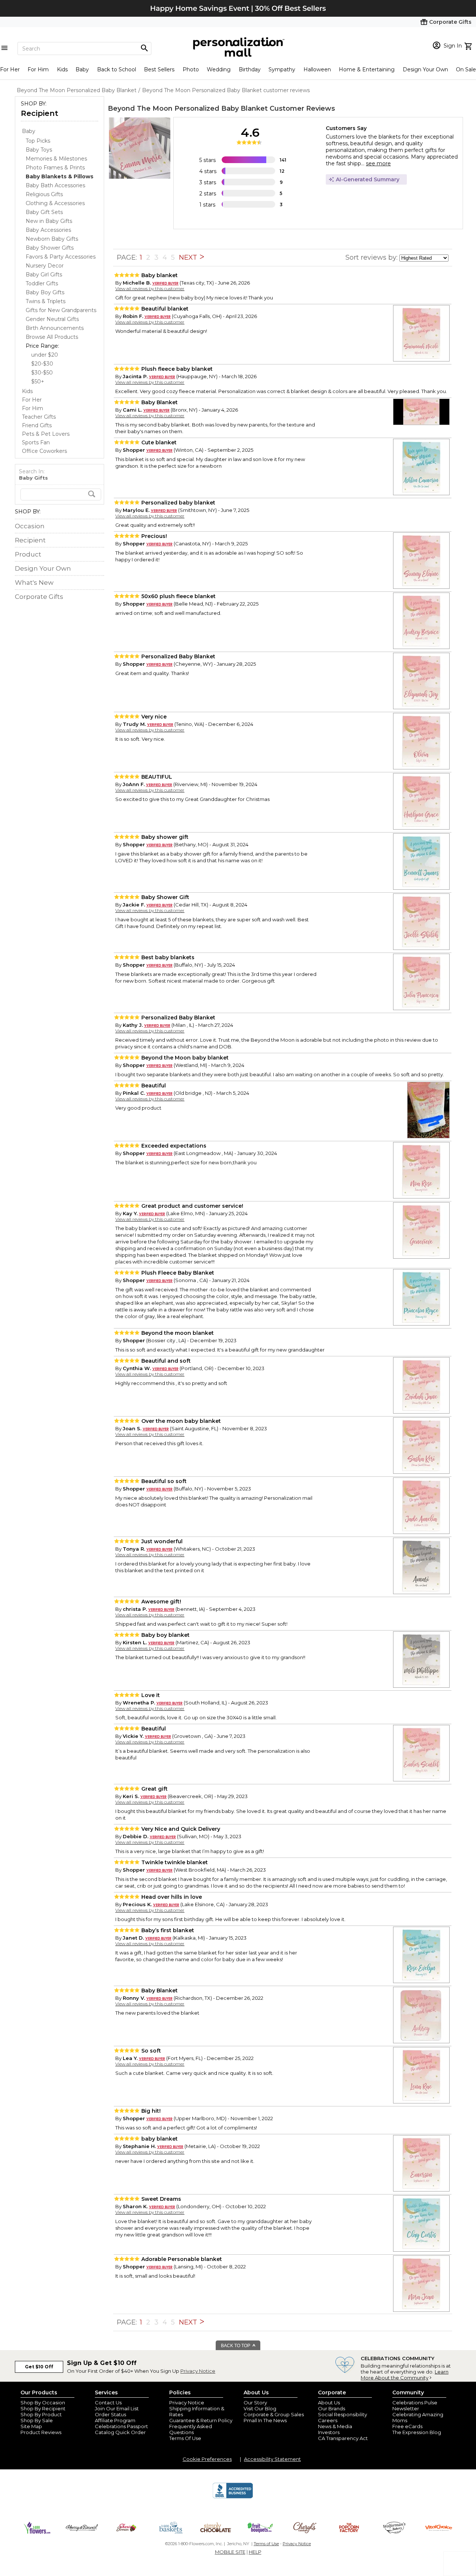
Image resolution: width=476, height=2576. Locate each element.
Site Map (31, 2426)
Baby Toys (39, 150)
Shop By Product (41, 2414)
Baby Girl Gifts (44, 275)
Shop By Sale (37, 2420)
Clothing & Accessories (55, 203)
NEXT (189, 257)
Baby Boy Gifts (45, 292)
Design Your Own (425, 69)
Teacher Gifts (39, 417)
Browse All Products (52, 337)
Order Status (110, 2414)
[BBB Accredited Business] (233, 2497)
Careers (328, 2420)
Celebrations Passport (121, 2426)
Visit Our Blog (260, 2408)
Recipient (40, 113)
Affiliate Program (115, 2420)
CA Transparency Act (343, 2438)
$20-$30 (42, 364)
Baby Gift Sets (44, 212)
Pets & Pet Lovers (46, 434)
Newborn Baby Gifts (52, 239)
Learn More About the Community (405, 2375)
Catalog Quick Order (120, 2432)
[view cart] (469, 45)
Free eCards (407, 2426)
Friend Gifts (37, 425)
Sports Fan (36, 442)
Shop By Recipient (43, 2408)
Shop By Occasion (43, 2403)
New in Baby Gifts (49, 221)
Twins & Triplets (46, 301)
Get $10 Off (39, 2367)
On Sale (466, 69)
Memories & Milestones (56, 159)
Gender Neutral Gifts (52, 319)
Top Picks (38, 141)
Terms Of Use (185, 2438)
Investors (329, 2432)
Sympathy (282, 69)
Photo (191, 69)
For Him (38, 69)
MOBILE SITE (230, 2552)
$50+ (38, 382)
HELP (255, 2552)
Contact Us (108, 2403)
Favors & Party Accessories (61, 257)
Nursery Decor (45, 266)
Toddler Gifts (42, 283)
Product (28, 554)
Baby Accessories (48, 230)
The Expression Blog (417, 2432)
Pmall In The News (265, 2420)
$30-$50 (42, 373)
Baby (82, 69)
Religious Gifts (44, 194)
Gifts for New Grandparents (61, 310)
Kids (62, 69)
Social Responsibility (342, 2414)
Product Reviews (41, 2432)
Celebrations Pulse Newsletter (415, 2405)
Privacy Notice (198, 2371)
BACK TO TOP (236, 2346)
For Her (10, 69)
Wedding (219, 69)
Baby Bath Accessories (55, 185)
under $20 (45, 355)
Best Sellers (159, 69)
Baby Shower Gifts (50, 248)
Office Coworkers (44, 451)
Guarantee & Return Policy (201, 2420)
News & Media (335, 2426)
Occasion (30, 526)
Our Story (255, 2403)
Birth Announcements (55, 328)
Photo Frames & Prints (55, 168)
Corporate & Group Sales (274, 2414)
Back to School (117, 69)
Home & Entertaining (367, 69)
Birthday (250, 69)
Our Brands (332, 2408)
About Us (329, 2403)
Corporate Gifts (39, 597)
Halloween (317, 69)
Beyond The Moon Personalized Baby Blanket (188, 108)
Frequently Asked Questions (191, 2429)
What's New (34, 583)
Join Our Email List (117, 2408)
